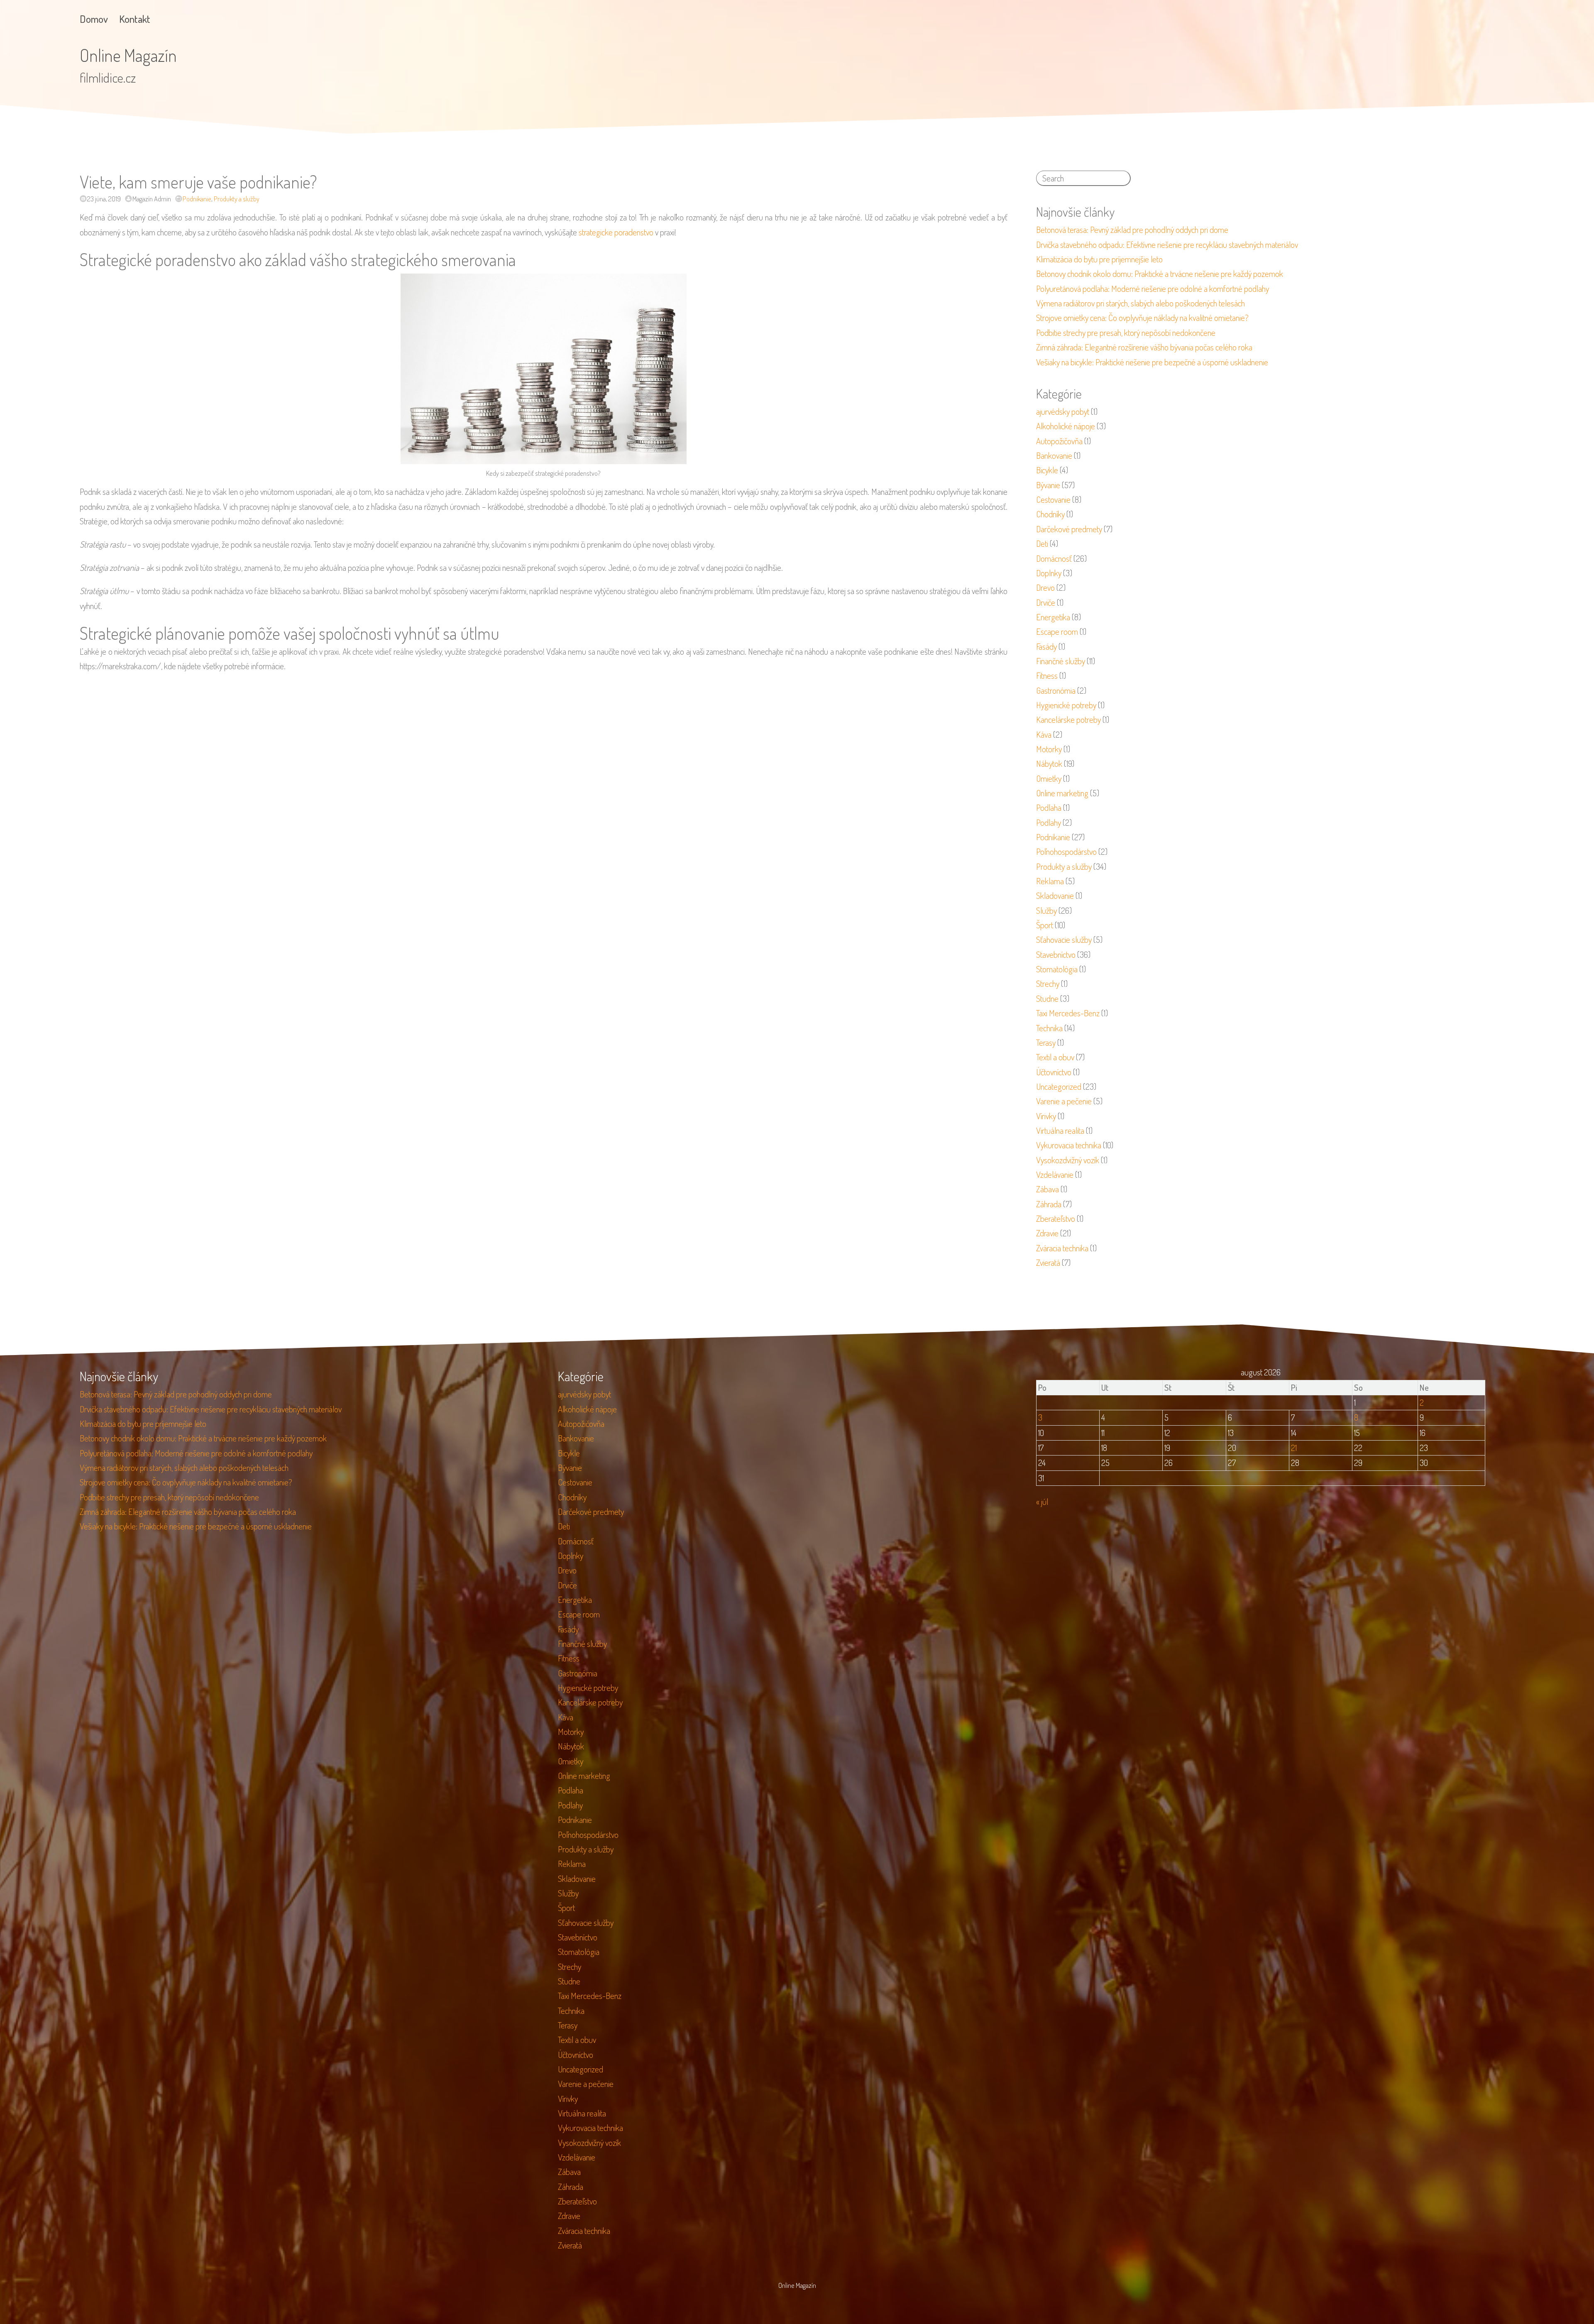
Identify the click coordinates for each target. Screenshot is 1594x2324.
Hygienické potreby (1066, 705)
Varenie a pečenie (1064, 1101)
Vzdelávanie (1055, 1174)
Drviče (1046, 602)
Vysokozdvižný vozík (1068, 1160)
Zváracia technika (1062, 1248)
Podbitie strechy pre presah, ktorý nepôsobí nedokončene (1126, 333)
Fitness (1047, 675)
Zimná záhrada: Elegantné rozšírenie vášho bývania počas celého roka (1144, 347)
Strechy (1048, 983)
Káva (1044, 734)
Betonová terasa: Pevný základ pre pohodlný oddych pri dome (1132, 230)
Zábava (1048, 1189)
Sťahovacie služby (1064, 939)
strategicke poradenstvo (616, 232)
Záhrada (1049, 1204)
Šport (1045, 925)
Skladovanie (1055, 895)
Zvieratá (1048, 1262)
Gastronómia (1056, 690)
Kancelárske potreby (1068, 719)
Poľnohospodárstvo (1066, 851)
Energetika (1053, 617)
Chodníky (1050, 514)
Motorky (1049, 749)
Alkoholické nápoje (1066, 426)
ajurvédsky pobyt (1063, 411)
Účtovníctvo (1054, 1072)
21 (1294, 1448)
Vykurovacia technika (1069, 1145)
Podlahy (1049, 822)
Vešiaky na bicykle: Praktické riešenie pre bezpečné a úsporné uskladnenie (1152, 362)
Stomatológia (1057, 969)
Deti (1042, 543)
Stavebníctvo (1056, 954)
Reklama (1050, 881)
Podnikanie (197, 199)
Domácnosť (1054, 558)
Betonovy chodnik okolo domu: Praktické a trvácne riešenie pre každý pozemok (1160, 274)
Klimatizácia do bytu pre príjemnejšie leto (1099, 259)
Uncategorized (1059, 1086)
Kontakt (135, 19)
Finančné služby (1061, 661)
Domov (94, 19)
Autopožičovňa (1059, 441)
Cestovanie (1053, 499)
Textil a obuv (1055, 1057)
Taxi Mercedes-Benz (1068, 1013)
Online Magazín (128, 55)
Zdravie (1047, 1233)
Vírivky (1046, 1116)
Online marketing (1062, 793)
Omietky (1049, 778)
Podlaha (1049, 807)
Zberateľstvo (1056, 1218)
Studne (1047, 998)
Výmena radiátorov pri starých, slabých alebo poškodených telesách (1140, 303)
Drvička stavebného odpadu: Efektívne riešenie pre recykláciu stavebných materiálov (1167, 245)
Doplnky (1049, 573)
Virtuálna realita (1060, 1130)
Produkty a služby (237, 199)
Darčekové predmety (1069, 529)
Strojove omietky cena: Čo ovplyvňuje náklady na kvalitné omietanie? (1142, 318)
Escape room (1057, 631)
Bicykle (1047, 470)
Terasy (1046, 1042)
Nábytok (1049, 763)
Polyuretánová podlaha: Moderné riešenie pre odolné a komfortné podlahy (1153, 289)
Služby (1046, 910)
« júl (1042, 1502)
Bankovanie (1054, 455)
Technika (1049, 1028)
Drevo (1045, 587)
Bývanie (1048, 485)
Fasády (1046, 646)
